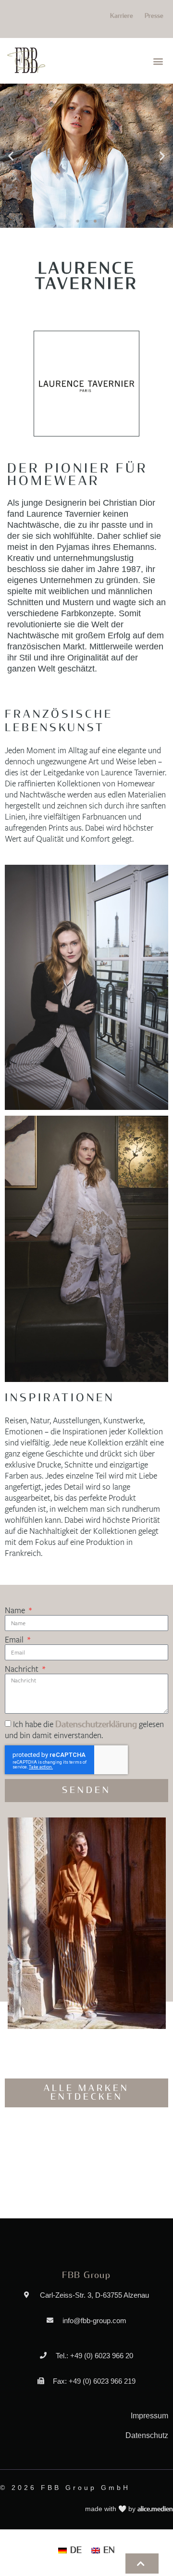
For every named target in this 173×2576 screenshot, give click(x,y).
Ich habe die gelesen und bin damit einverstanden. (84, 1730)
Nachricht (23, 1669)
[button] (158, 61)
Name (16, 1611)
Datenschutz (147, 2435)
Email (15, 1640)
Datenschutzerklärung (96, 1725)
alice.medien (155, 2509)
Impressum (149, 2416)
